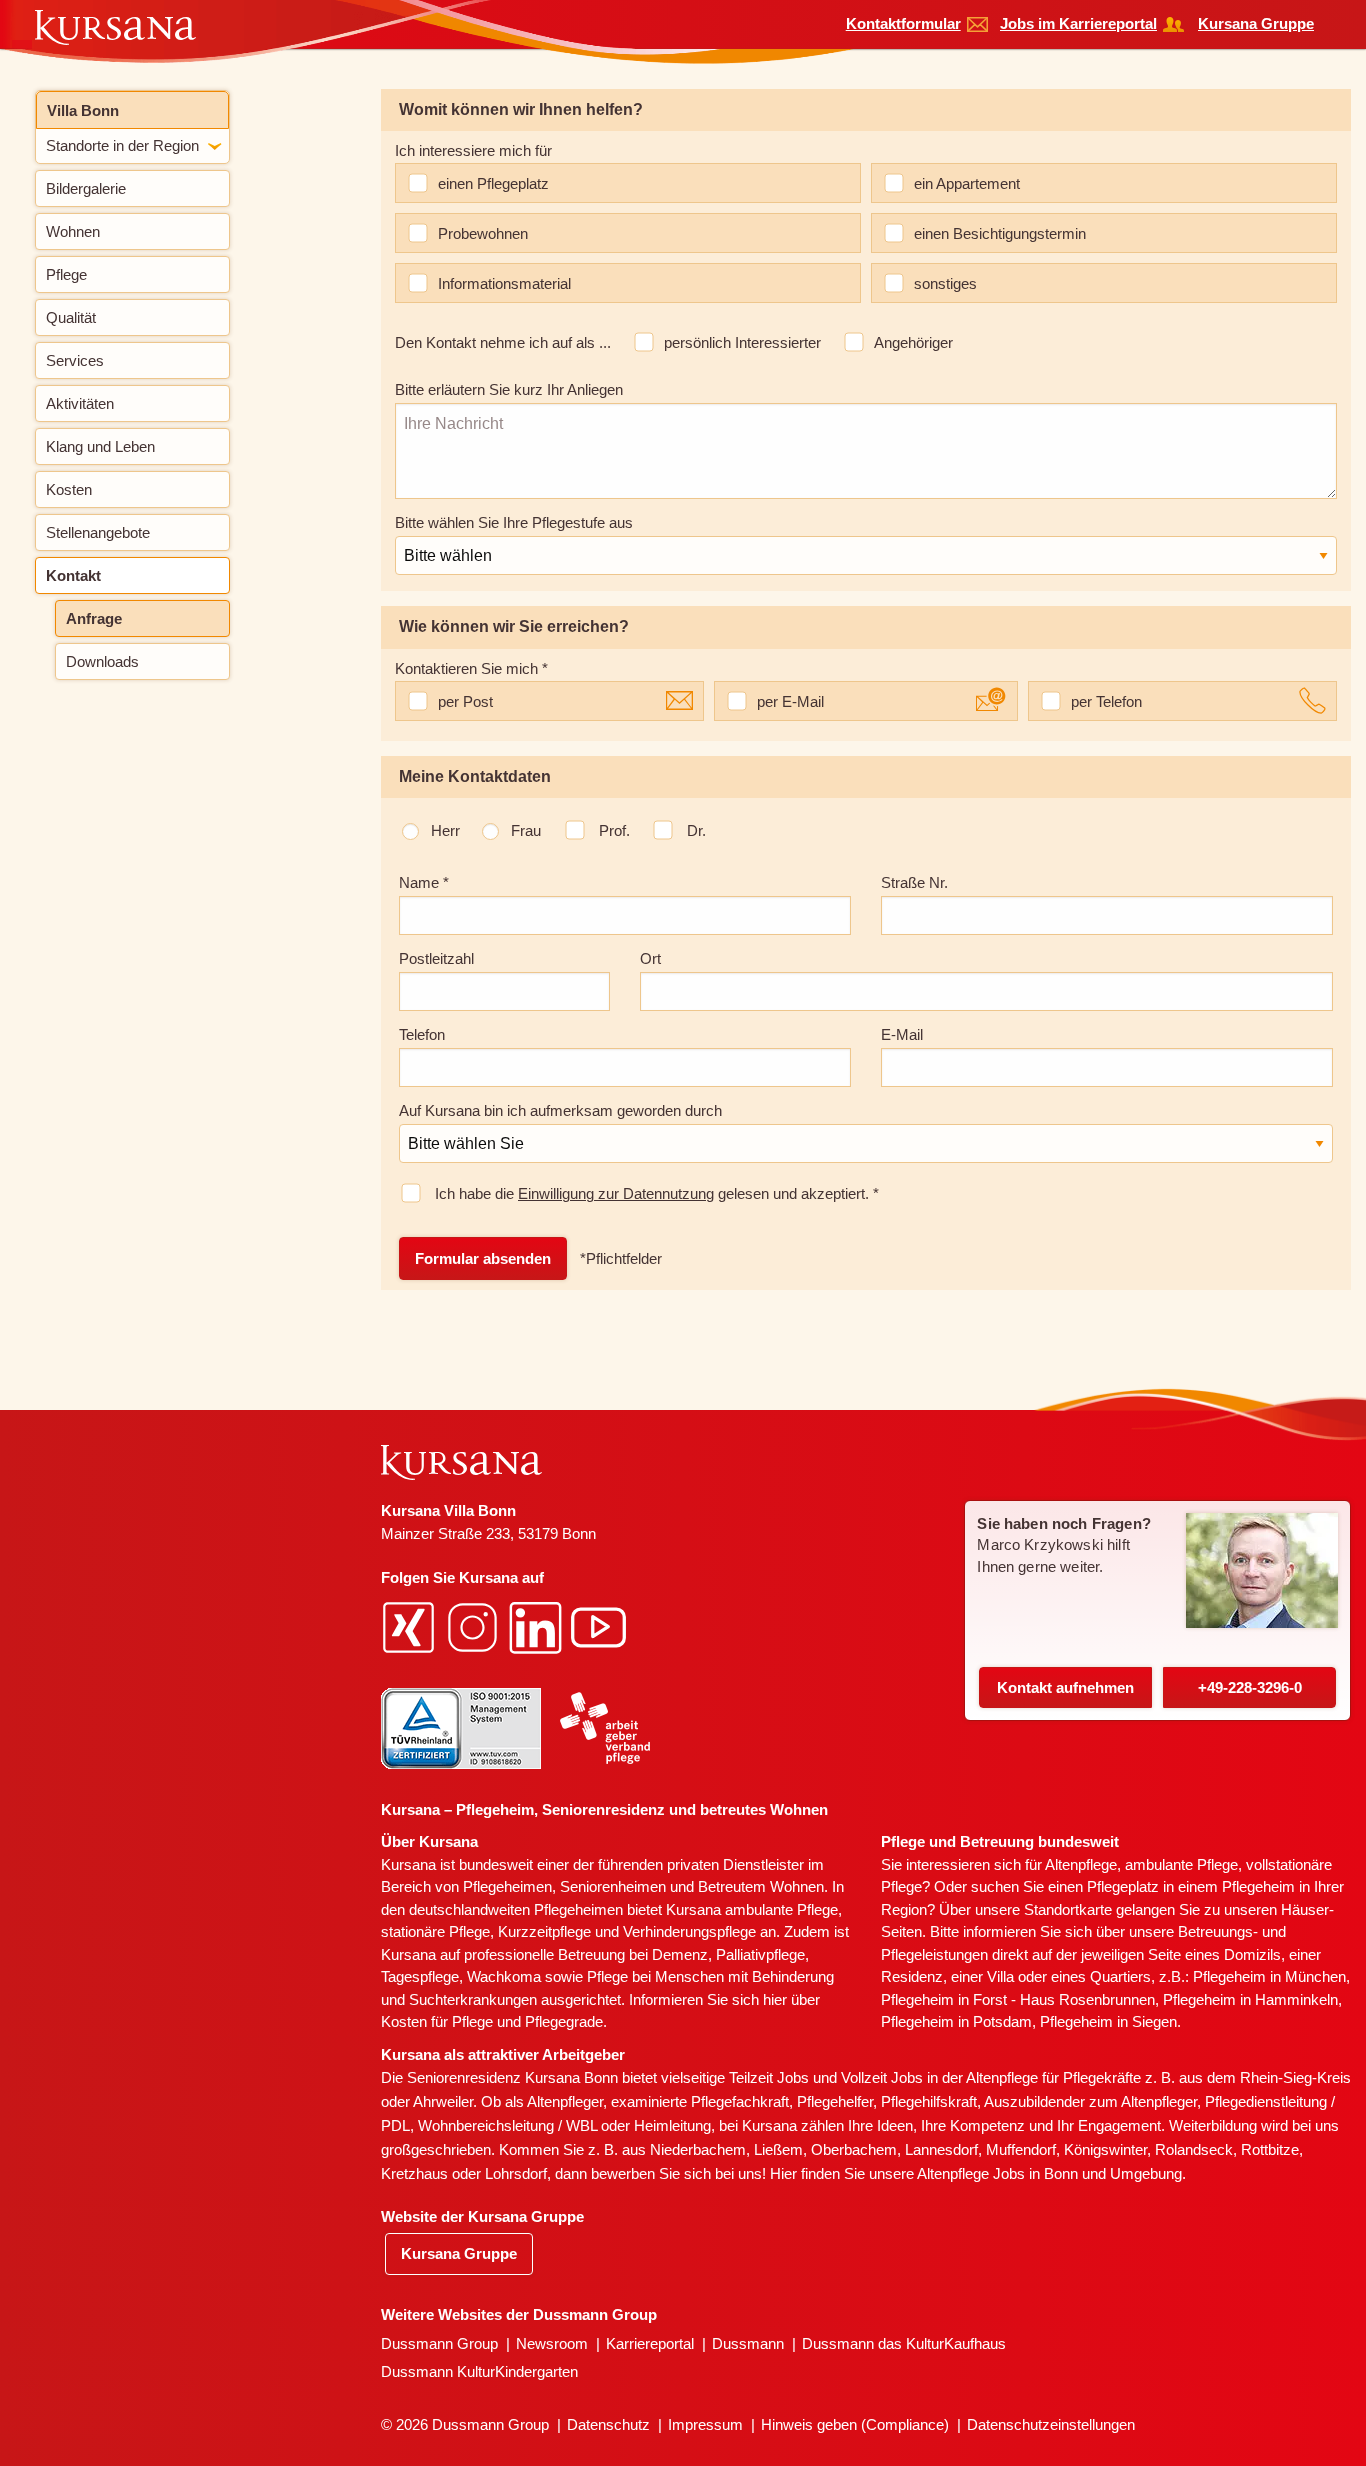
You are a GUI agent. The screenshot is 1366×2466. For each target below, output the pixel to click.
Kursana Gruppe (1256, 23)
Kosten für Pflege (437, 2021)
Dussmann (748, 2343)
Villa (1000, 1976)
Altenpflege (1081, 1864)
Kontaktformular (903, 23)
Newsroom (552, 2343)
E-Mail (902, 1034)
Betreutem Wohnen (761, 1886)
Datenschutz (608, 2424)
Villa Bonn (83, 110)
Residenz (912, 1976)
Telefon (422, 1034)
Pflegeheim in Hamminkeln (1250, 1999)
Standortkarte (1068, 1909)
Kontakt (1065, 1687)
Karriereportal (650, 2343)
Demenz (680, 1954)
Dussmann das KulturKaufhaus (904, 2343)
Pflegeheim (1258, 1886)
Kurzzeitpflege (544, 1931)
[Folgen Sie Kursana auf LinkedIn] (538, 1626)
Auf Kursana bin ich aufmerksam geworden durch (560, 1110)
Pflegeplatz (1123, 1886)
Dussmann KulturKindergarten (479, 2371)
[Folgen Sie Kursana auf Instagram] (475, 1626)
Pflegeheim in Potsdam (956, 2021)
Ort (650, 958)
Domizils (1252, 1954)
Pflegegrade (564, 2021)
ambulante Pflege (781, 1909)
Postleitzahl (436, 958)
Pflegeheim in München (1269, 1976)
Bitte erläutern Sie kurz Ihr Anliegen (509, 389)
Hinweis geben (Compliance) (855, 2424)
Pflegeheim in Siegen (1108, 2021)
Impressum (705, 2424)
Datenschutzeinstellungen (1051, 2424)
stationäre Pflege (435, 1931)
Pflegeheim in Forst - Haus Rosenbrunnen (1018, 1999)
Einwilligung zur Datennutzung (616, 1193)
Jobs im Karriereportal (1078, 23)
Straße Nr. (914, 882)
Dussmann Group (439, 2343)
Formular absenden (483, 1258)
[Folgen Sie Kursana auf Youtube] (601, 1626)
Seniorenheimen (613, 1886)
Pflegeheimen (507, 1886)
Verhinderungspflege (689, 1931)
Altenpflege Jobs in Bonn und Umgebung (1049, 2173)
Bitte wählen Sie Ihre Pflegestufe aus (514, 522)
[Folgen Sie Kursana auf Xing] (411, 1626)
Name (424, 882)
